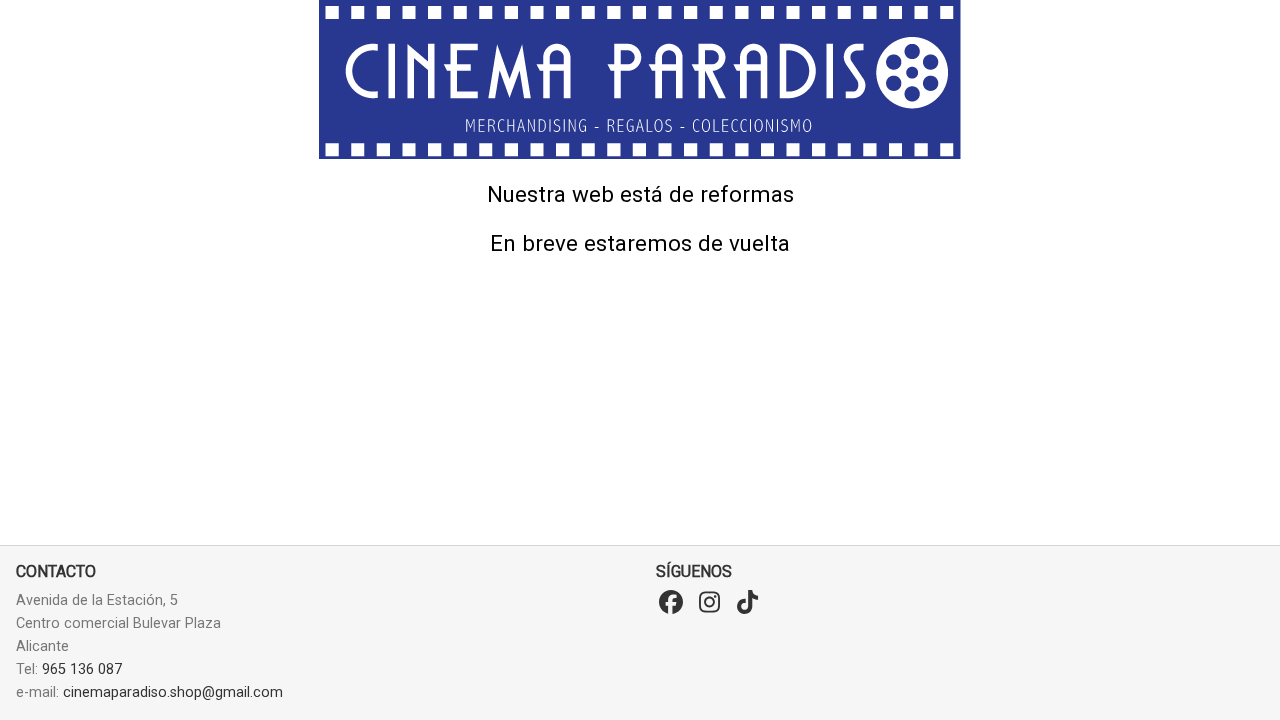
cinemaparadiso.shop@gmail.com (173, 692)
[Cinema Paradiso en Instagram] (709, 603)
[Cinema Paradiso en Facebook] (671, 603)
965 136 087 (82, 669)
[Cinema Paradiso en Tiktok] (747, 603)
